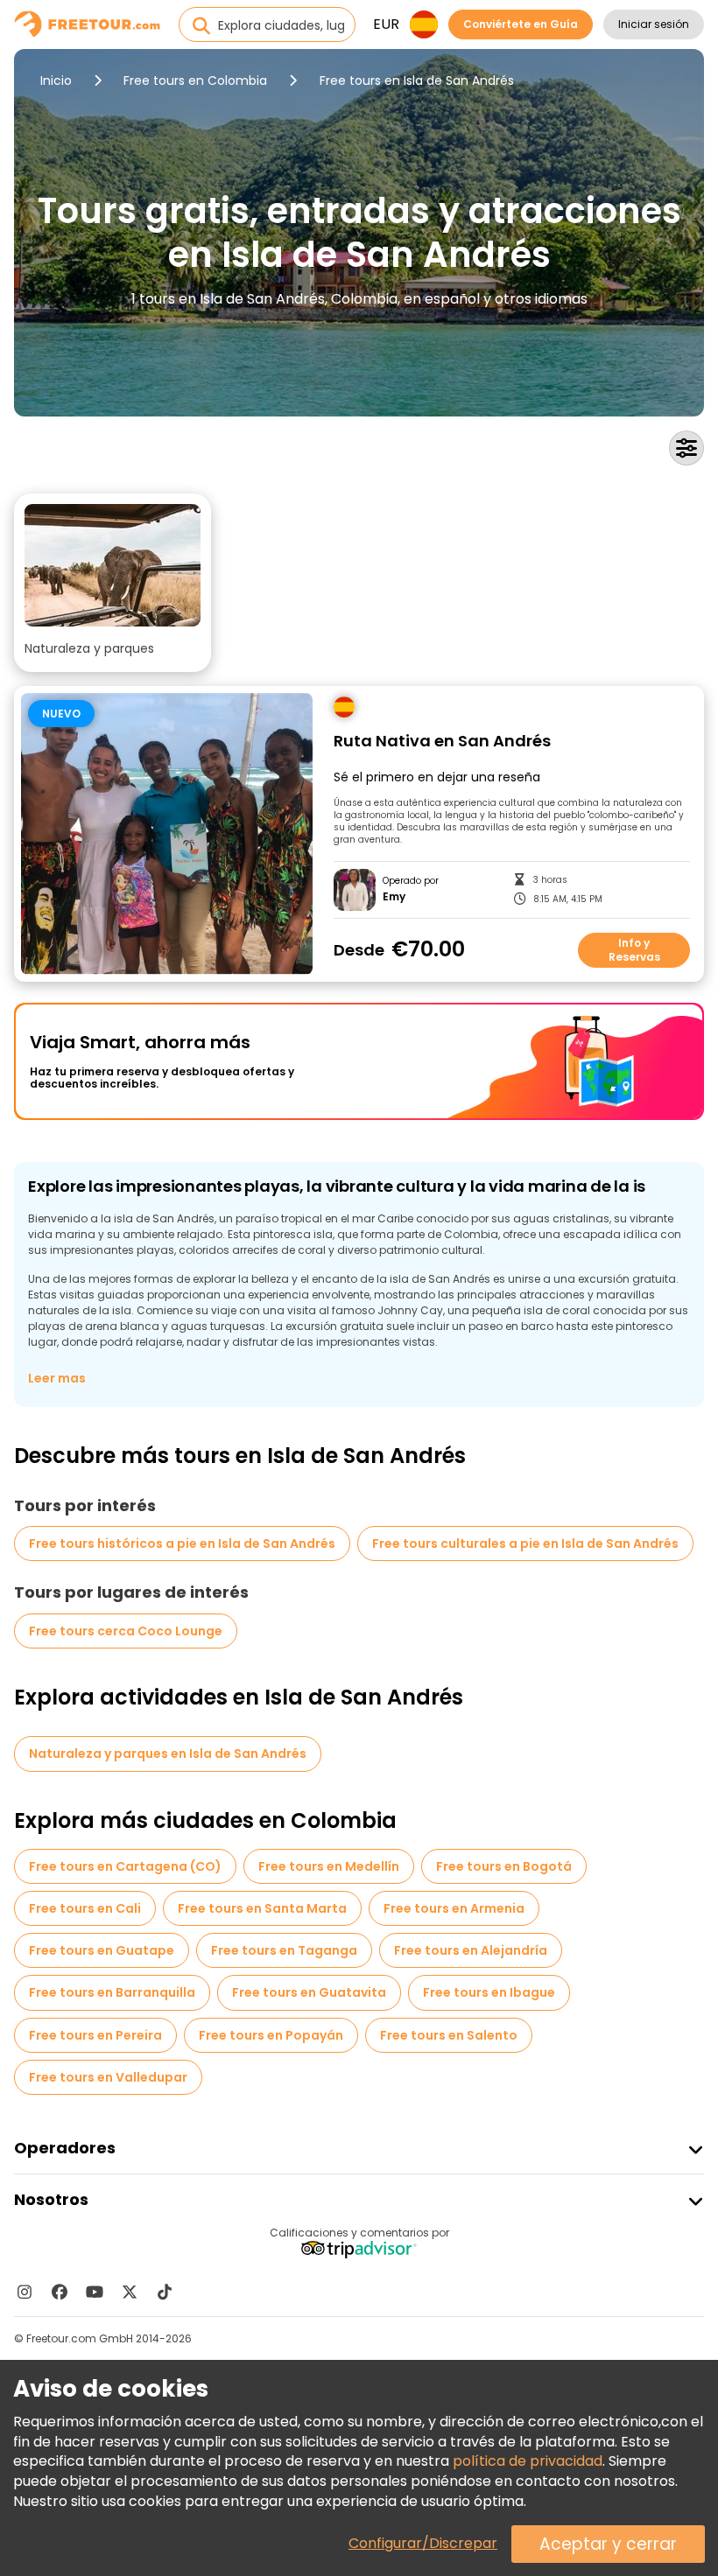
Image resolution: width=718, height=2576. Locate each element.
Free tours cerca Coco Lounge (126, 1631)
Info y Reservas (634, 950)
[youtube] (95, 2292)
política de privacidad (528, 2461)
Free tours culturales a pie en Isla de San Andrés (525, 1543)
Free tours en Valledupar (108, 2077)
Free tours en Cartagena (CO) (125, 1866)
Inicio (56, 80)
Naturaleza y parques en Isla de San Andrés (168, 1753)
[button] (113, 583)
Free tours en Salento (449, 2035)
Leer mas (57, 1378)
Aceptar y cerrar (608, 2544)
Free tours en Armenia (454, 1908)
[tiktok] (165, 2292)
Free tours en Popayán (271, 2035)
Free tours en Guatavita (309, 1992)
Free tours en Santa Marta (262, 1908)
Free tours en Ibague (489, 1992)
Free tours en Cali (85, 1908)
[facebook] (60, 2292)
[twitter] (130, 2292)
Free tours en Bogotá (504, 1866)
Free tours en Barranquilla (112, 1992)
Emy (394, 897)
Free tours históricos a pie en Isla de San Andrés (182, 1543)
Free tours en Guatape (102, 1950)
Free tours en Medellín (329, 1866)
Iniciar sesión (654, 24)
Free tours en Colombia (195, 80)
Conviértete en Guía (521, 24)
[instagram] (25, 2292)
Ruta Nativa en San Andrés (442, 742)
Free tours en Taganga (284, 1950)
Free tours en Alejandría (471, 1950)
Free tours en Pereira (95, 2035)
